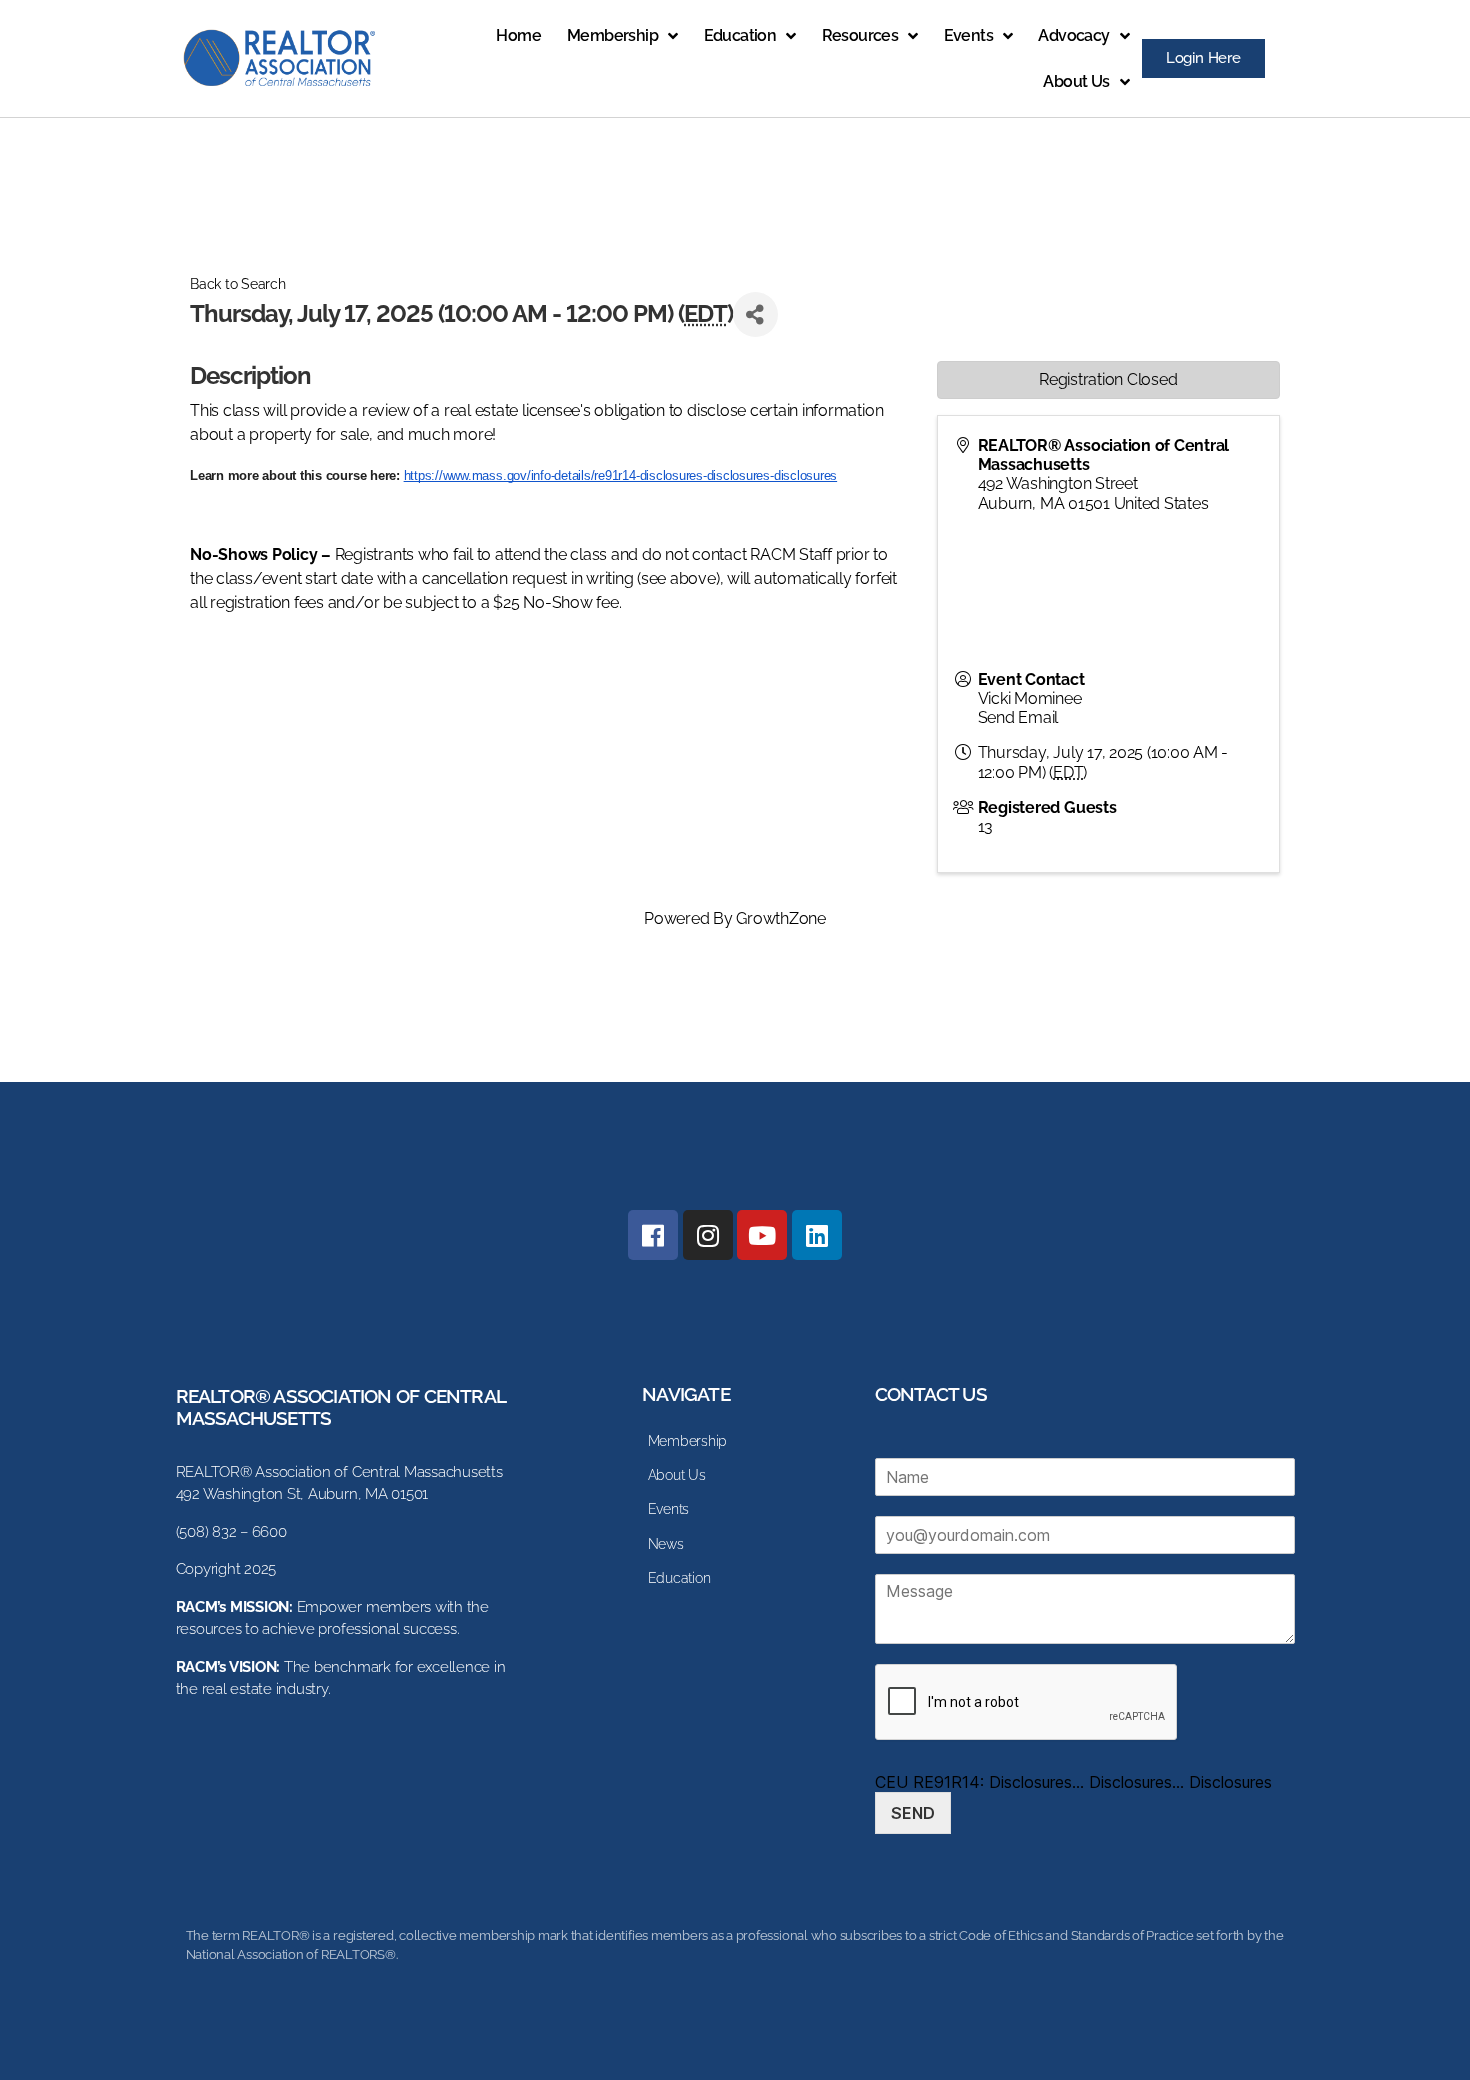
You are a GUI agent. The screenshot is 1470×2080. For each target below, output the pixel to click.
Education (740, 35)
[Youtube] (762, 1235)
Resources (860, 35)
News (666, 1544)
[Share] (755, 314)
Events (968, 35)
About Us (1076, 81)
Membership (612, 35)
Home (518, 35)
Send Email (1018, 717)
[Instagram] (708, 1235)
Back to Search (238, 283)
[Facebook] (653, 1235)
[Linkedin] (817, 1235)
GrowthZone (781, 918)
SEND (913, 1813)
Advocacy (1073, 35)
